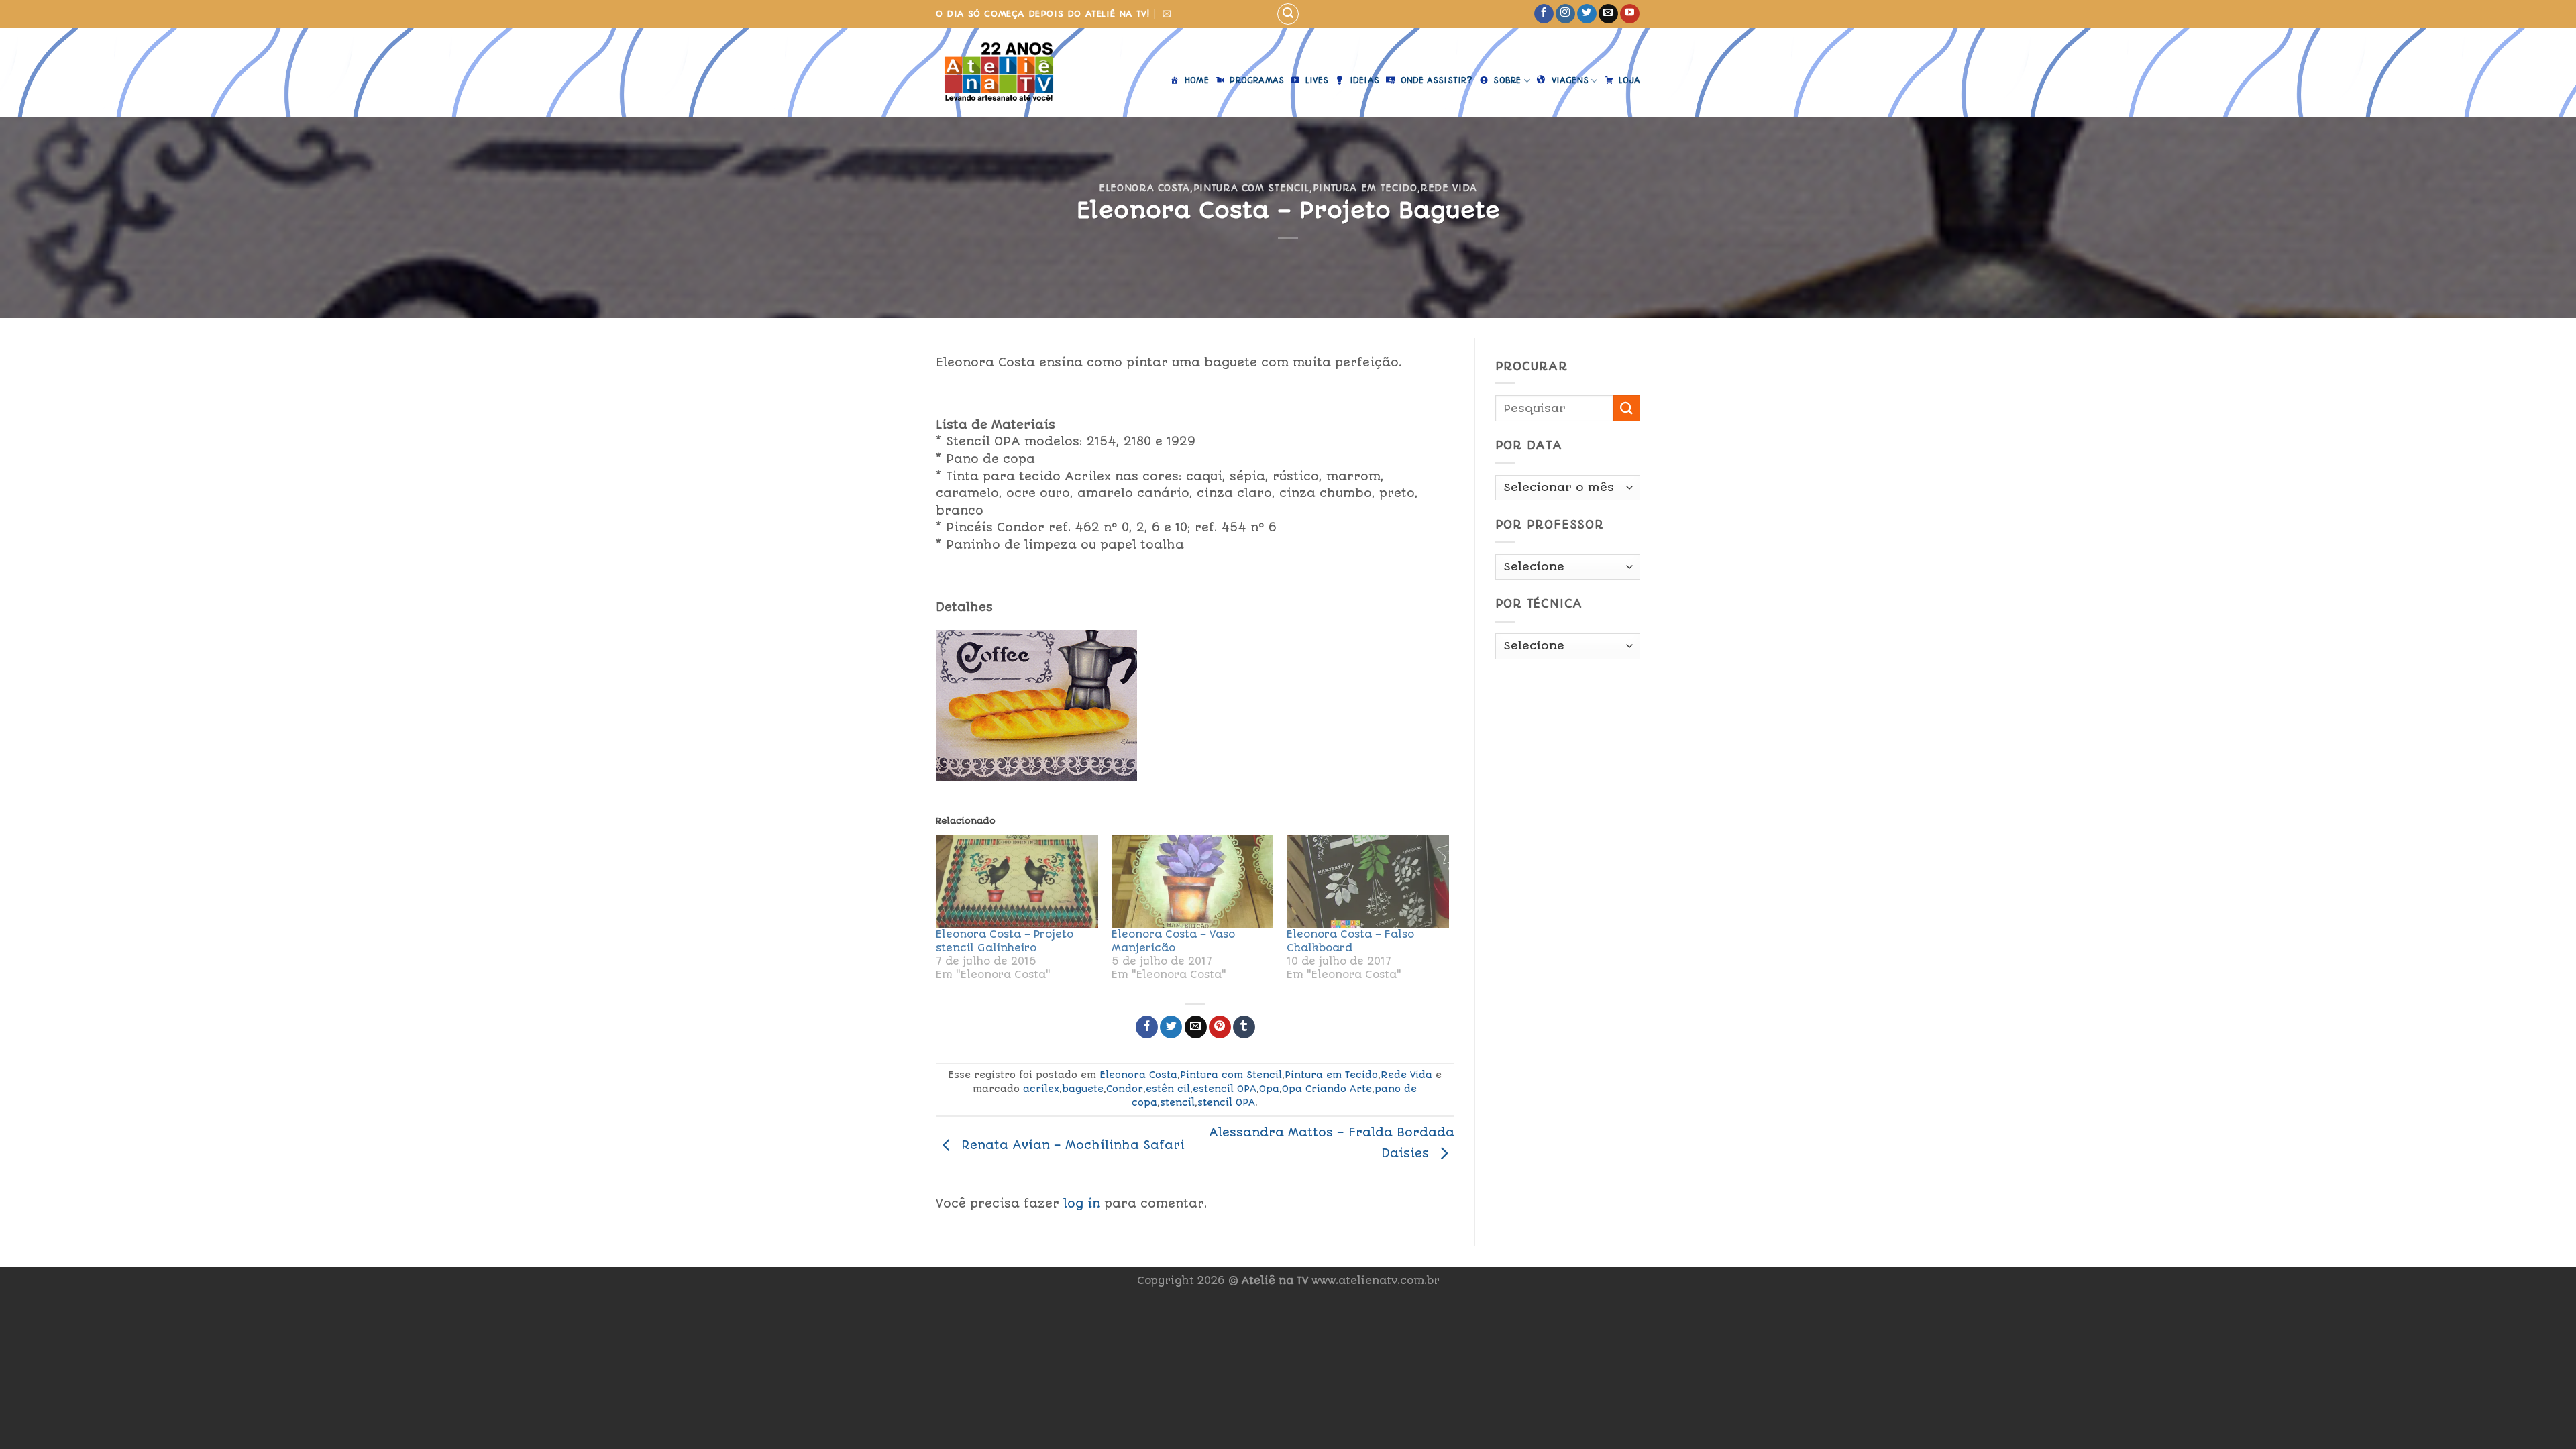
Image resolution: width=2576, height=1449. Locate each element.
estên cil (1168, 1089)
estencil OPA (1225, 1089)
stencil (1177, 1102)
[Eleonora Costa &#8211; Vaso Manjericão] (1193, 881)
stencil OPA (1226, 1102)
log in (1082, 1203)
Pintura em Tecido (1365, 188)
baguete (1083, 1089)
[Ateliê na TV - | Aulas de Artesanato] (1009, 72)
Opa (1269, 1089)
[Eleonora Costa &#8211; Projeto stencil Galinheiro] (1017, 881)
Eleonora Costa (1144, 188)
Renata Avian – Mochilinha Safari (1071, 1144)
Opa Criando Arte (1327, 1089)
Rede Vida (1449, 188)
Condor (1125, 1089)
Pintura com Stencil (1251, 188)
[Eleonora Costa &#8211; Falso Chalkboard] (1368, 881)
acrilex (1041, 1089)
